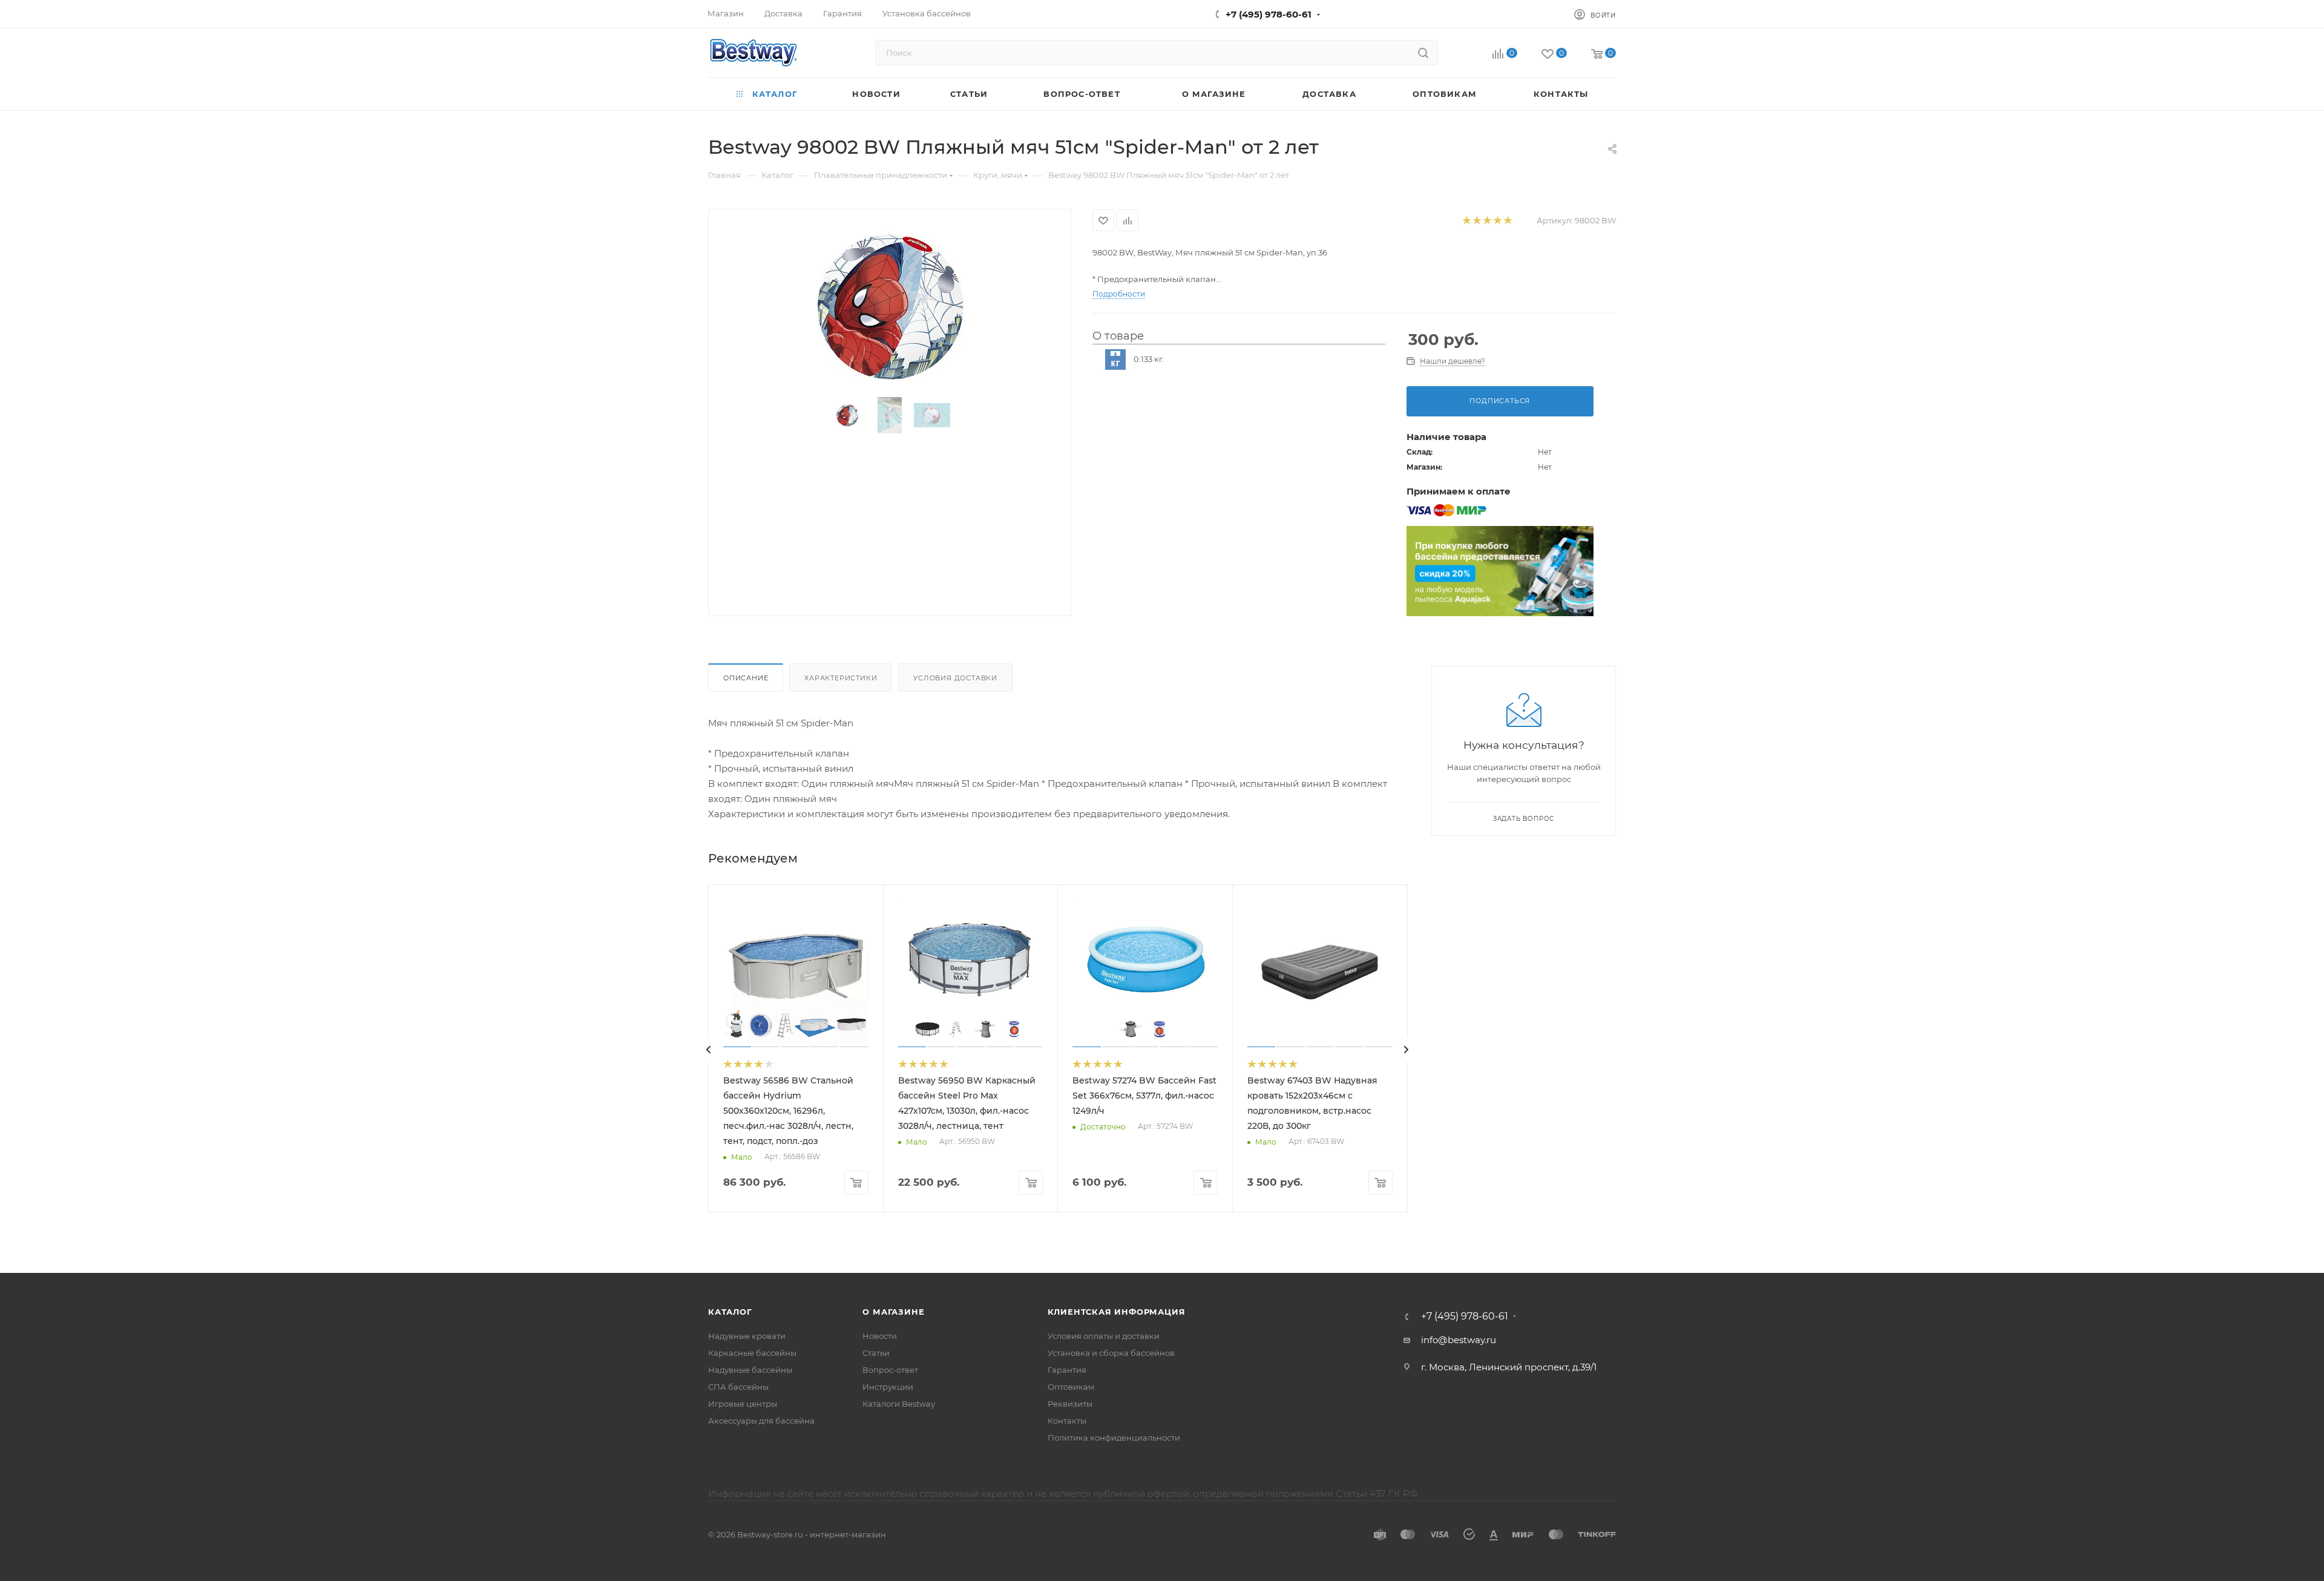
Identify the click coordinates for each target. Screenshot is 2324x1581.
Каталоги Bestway (899, 1404)
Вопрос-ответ (890, 1370)
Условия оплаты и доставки (1104, 1336)
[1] (1466, 221)
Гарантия (1067, 1370)
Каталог (730, 1312)
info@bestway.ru (1459, 1340)
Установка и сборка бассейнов (1111, 1353)
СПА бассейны (738, 1387)
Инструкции (888, 1387)
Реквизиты (1070, 1404)
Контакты (1067, 1421)
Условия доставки (955, 678)
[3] (1487, 221)
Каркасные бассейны (752, 1353)
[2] (1476, 221)
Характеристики (841, 678)
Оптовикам (1071, 1387)
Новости (880, 1336)
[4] (1497, 221)
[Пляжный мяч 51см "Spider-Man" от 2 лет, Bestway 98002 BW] (890, 306)
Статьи (876, 1353)
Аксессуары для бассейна (761, 1421)
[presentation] (709, 1050)
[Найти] (1423, 53)
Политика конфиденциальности (1114, 1438)
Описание (746, 678)
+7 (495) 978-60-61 (1269, 14)
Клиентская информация (1117, 1312)
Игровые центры (743, 1404)
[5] (1507, 221)
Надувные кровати (747, 1336)
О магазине (893, 1312)
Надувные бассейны (750, 1370)
